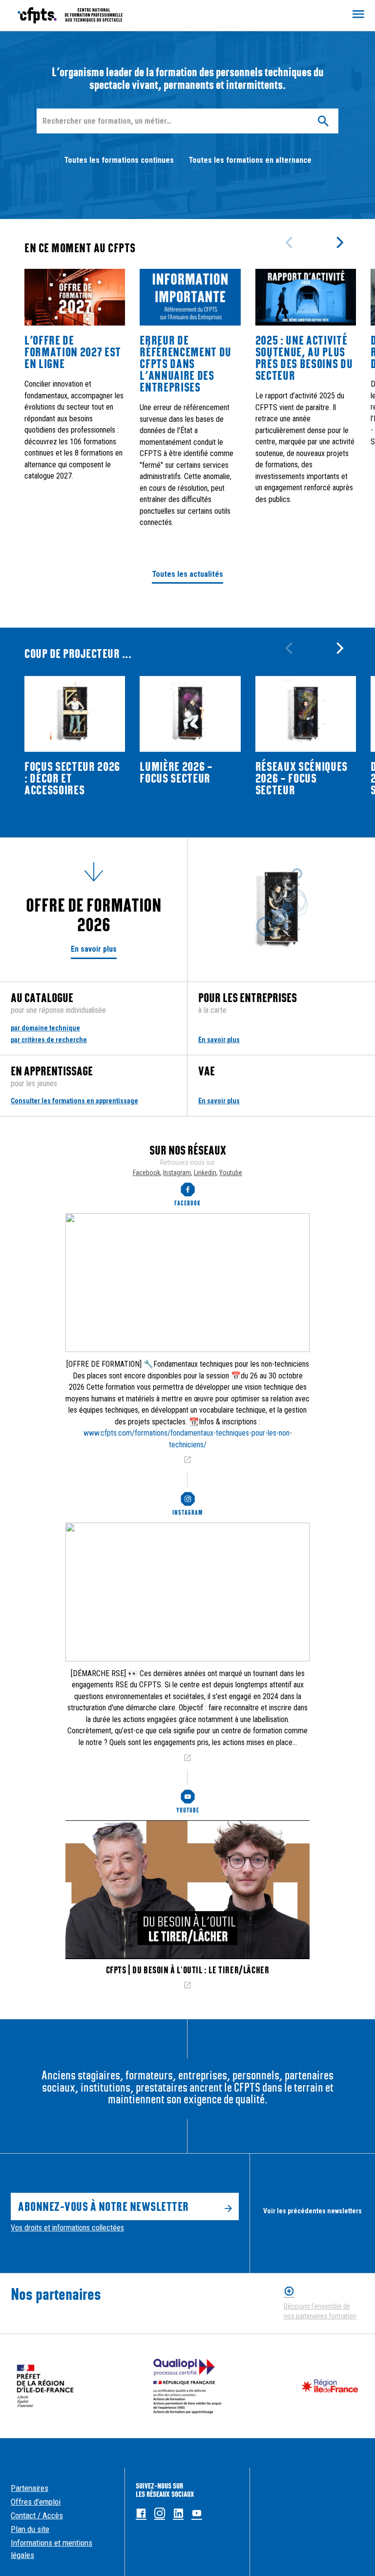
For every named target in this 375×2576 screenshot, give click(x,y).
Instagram (177, 1173)
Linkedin (205, 1173)
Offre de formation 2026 (94, 915)
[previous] (290, 242)
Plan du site (30, 2529)
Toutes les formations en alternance (250, 160)
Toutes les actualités (187, 574)
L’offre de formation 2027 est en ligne (73, 352)
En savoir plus (94, 949)
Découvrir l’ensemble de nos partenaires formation (320, 2311)
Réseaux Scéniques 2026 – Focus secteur (302, 778)
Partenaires (30, 2488)
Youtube (231, 1173)
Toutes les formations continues (119, 160)
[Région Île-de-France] (330, 2386)
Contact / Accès (37, 2515)
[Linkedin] (178, 2514)
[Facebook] (141, 2514)
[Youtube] (197, 2514)
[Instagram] (160, 2514)
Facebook (146, 1173)
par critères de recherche (49, 1040)
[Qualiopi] (188, 2386)
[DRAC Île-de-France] (45, 2386)
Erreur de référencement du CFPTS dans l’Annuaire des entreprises (186, 364)
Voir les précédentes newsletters (312, 2211)
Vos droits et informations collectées (67, 2228)
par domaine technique (45, 1028)
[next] (339, 242)
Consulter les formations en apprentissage (74, 1101)
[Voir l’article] (187, 1460)
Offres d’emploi (36, 2502)
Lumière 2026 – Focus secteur (176, 772)
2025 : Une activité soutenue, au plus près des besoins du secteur (304, 358)
